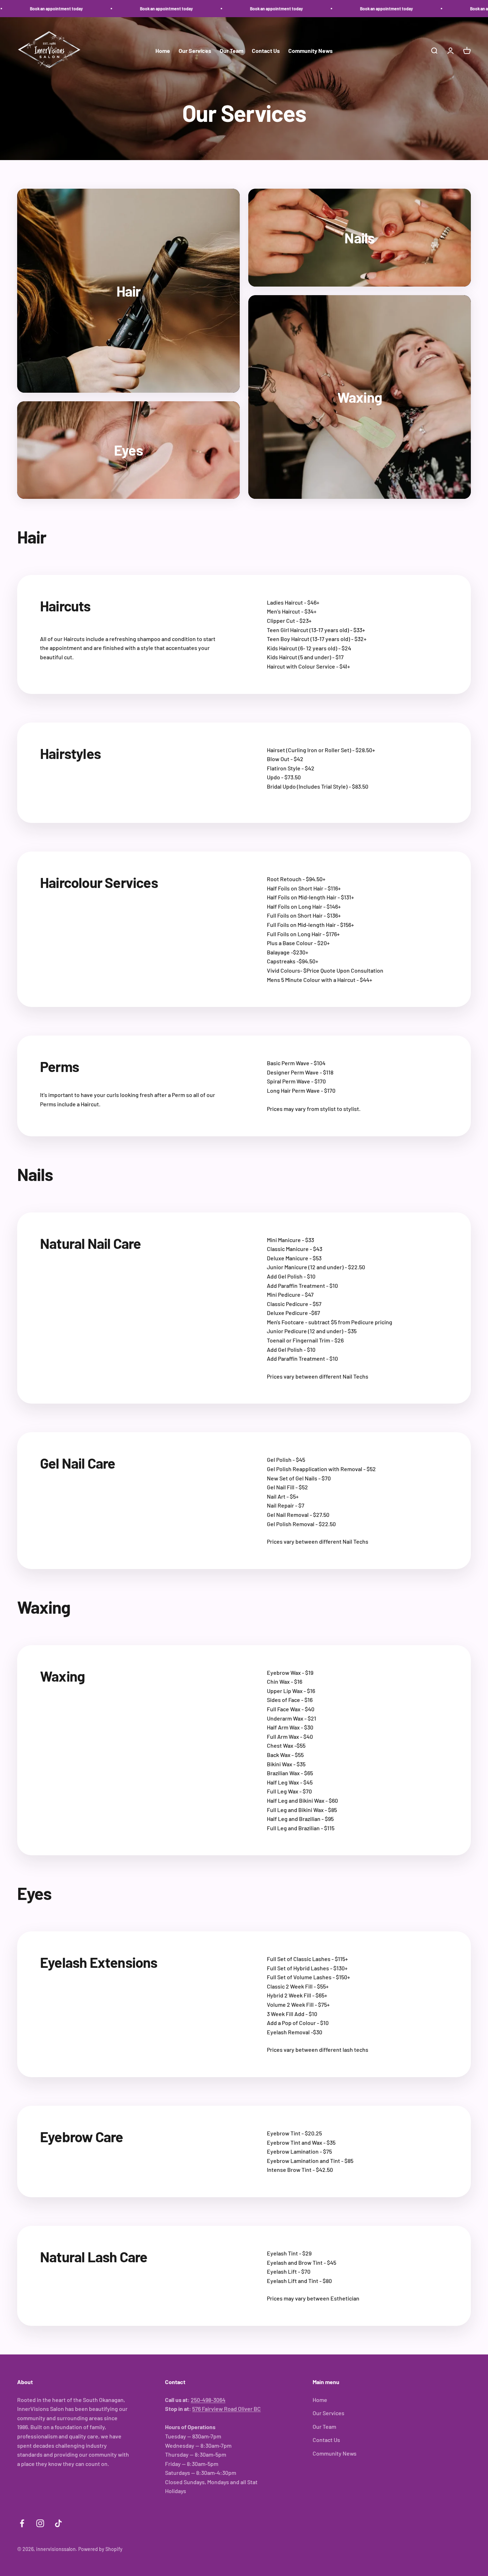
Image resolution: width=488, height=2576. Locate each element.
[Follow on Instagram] (40, 2523)
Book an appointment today (102, 9)
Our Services (195, 51)
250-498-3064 (208, 2400)
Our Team (231, 51)
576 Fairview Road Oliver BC (226, 2409)
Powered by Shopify (100, 2549)
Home (163, 51)
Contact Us (266, 51)
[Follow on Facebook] (22, 2523)
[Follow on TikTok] (58, 2523)
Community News (310, 51)
